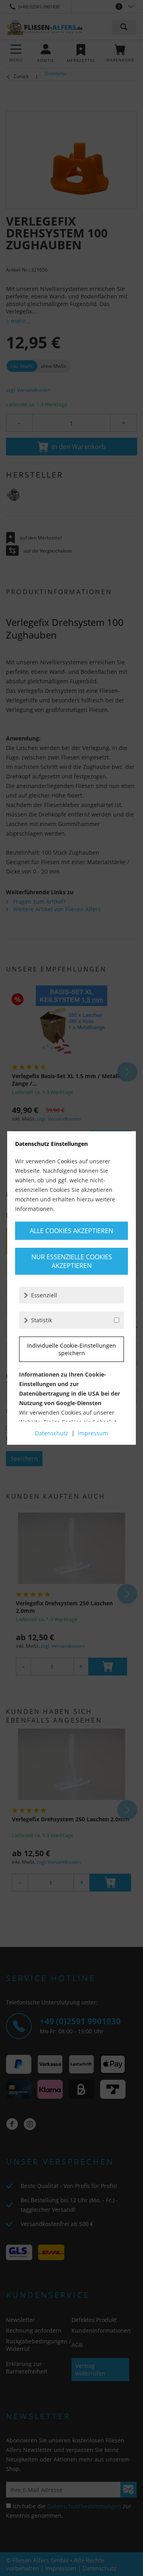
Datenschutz (52, 1433)
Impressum (93, 1433)
